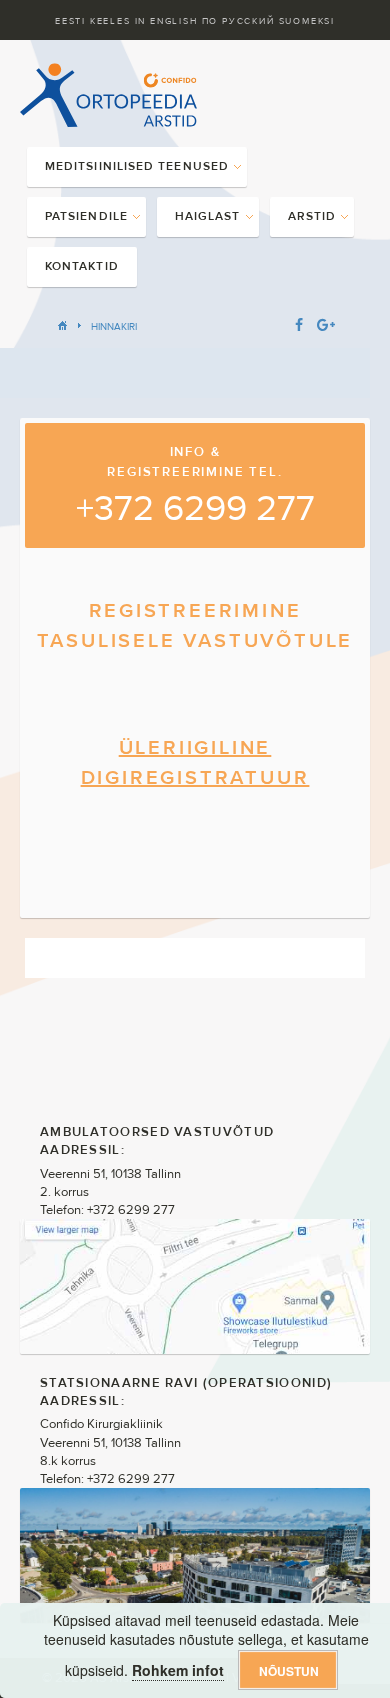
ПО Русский (238, 21)
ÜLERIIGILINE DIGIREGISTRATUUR (195, 762)
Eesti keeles (93, 21)
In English (166, 21)
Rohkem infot (178, 1670)
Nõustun (289, 1671)
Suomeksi (307, 21)
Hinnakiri (114, 326)
